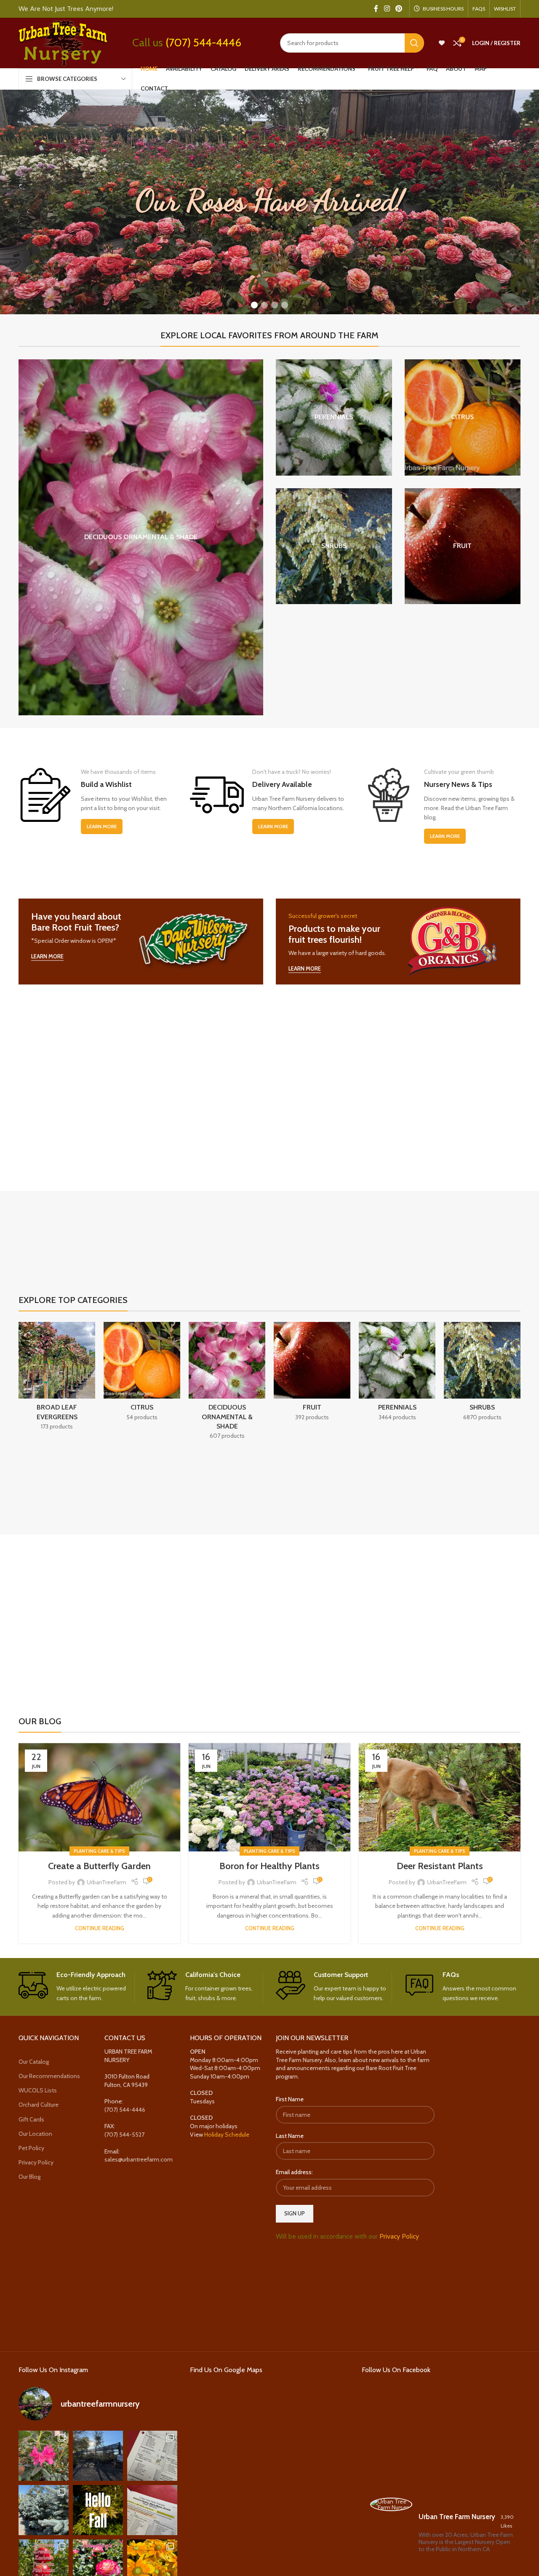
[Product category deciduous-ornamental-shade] (141, 537)
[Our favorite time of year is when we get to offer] (152, 2510)
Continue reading (100, 1928)
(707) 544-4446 (203, 43)
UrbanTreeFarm (107, 1882)
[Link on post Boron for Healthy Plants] (269, 1797)
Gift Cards (31, 2119)
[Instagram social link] (387, 9)
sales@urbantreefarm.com (139, 2159)
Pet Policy (31, 2148)
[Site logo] (63, 42)
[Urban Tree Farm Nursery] (391, 2504)
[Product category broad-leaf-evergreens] (57, 1379)
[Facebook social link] (376, 9)
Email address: (294, 2172)
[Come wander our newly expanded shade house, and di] (98, 2456)
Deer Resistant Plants (440, 1866)
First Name (290, 2099)
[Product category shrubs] (334, 546)
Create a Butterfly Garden (99, 1866)
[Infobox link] (76, 1987)
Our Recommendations (49, 2076)
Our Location (35, 2134)
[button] (254, 305)
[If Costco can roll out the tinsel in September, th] (44, 2510)
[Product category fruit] (463, 546)
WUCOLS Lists (38, 2090)
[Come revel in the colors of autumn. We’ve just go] (44, 2456)
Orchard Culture (39, 2105)
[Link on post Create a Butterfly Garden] (99, 1797)
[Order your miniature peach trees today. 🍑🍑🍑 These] (152, 2456)
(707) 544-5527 (124, 2135)
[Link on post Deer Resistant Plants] (440, 1797)
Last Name (290, 2136)
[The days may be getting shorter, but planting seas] (98, 2510)
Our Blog (29, 2177)
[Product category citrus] (463, 417)
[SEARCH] (414, 43)
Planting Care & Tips (99, 1851)
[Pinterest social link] (399, 9)
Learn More (102, 826)
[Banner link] (141, 942)
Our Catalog (34, 2062)
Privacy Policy (36, 2162)
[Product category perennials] (334, 417)
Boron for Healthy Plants (269, 1866)
